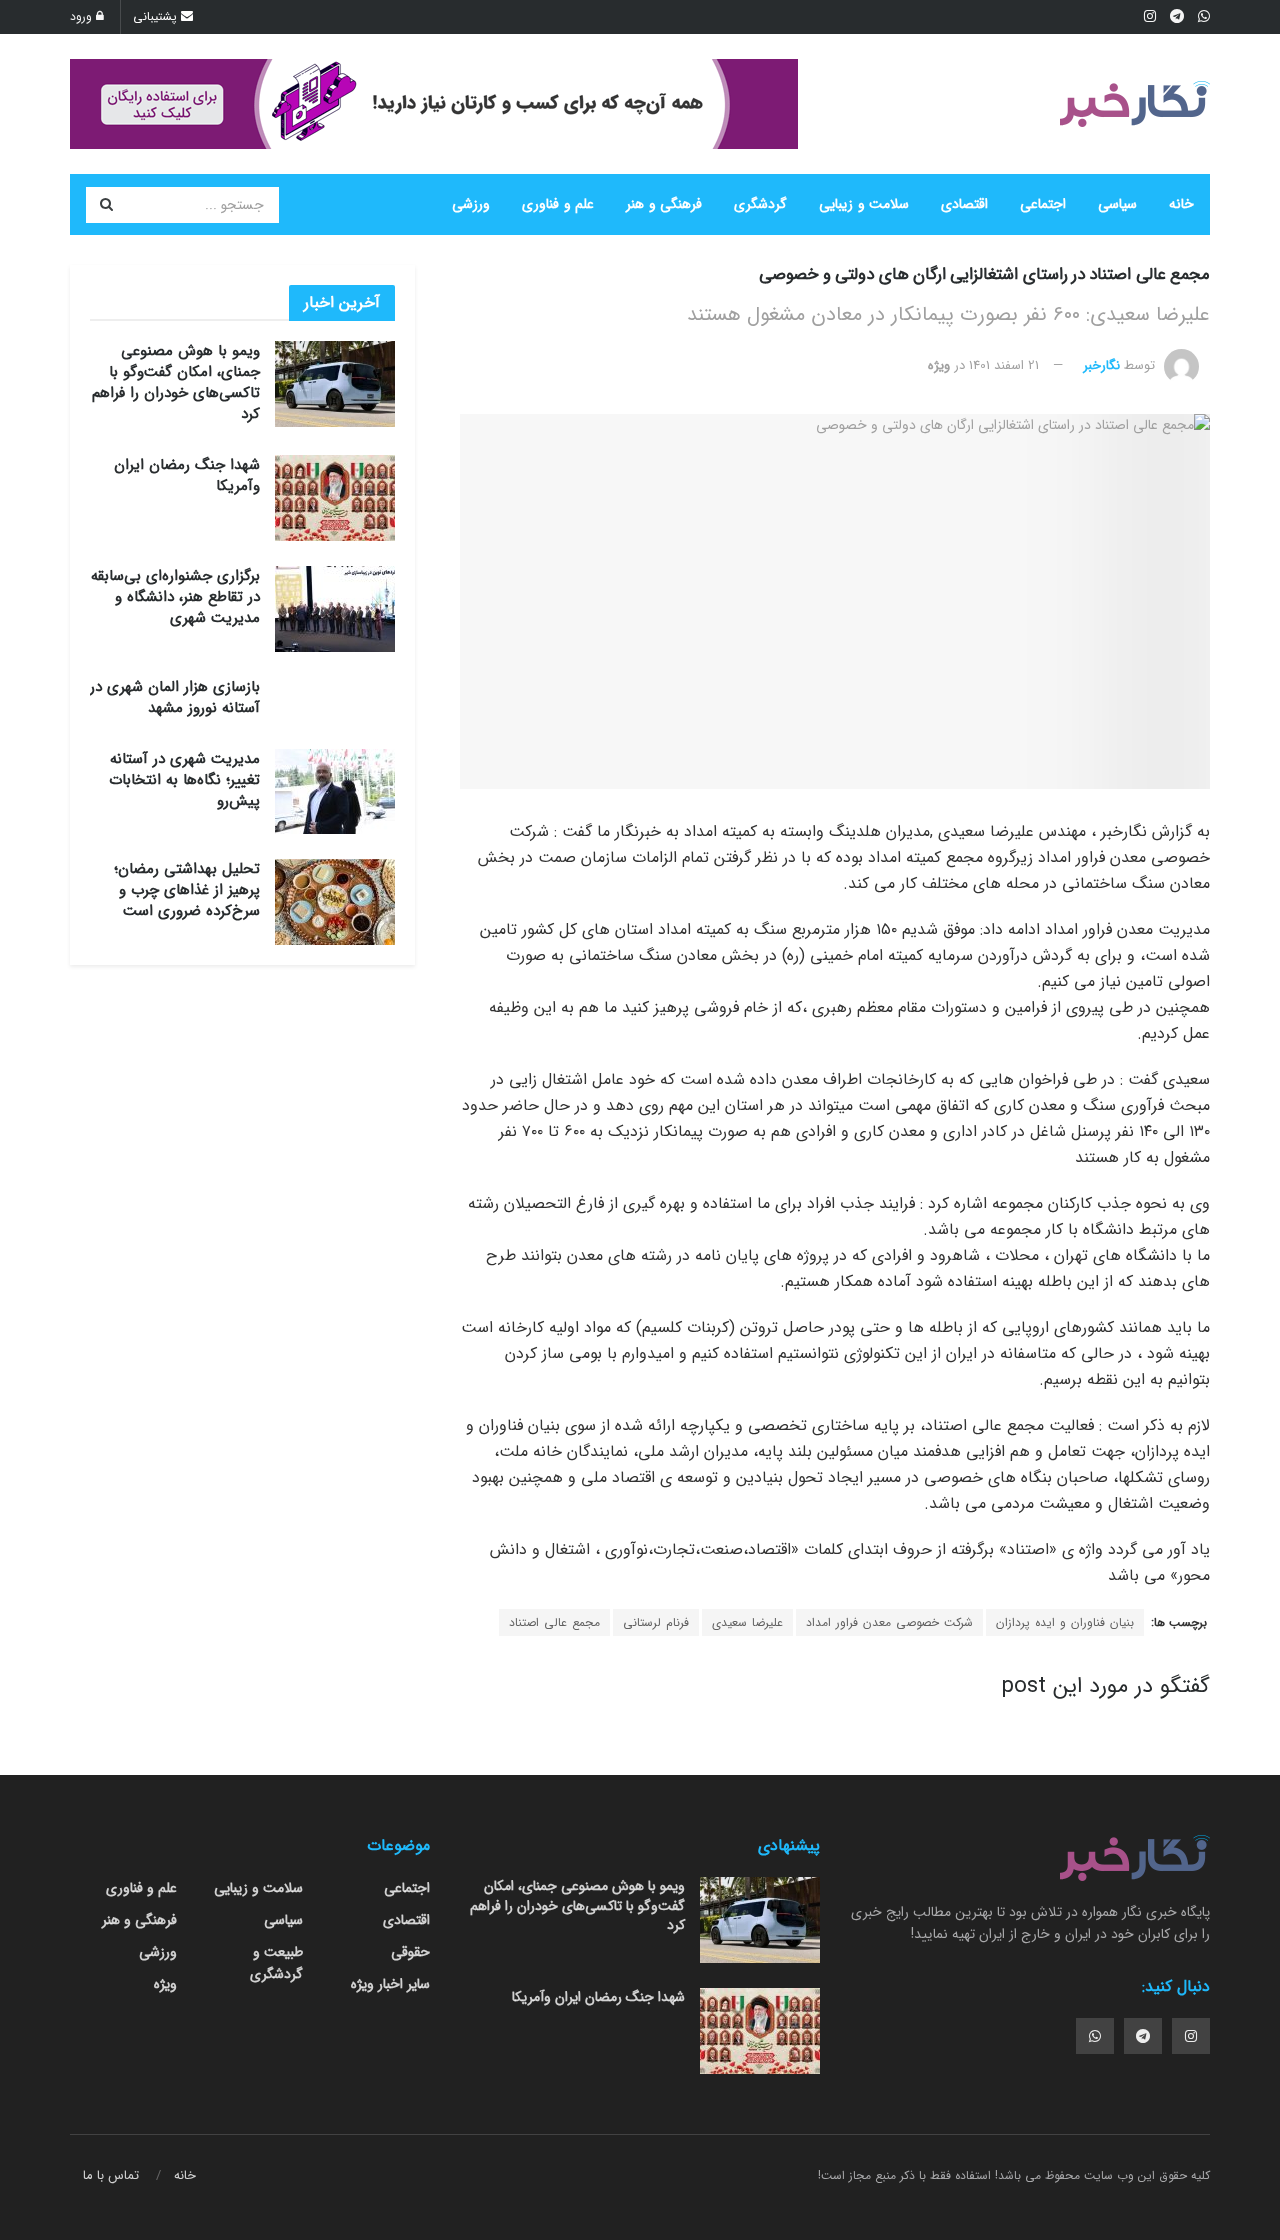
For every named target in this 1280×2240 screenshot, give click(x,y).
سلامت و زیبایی (864, 204)
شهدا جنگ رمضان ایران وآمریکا (187, 475)
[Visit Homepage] (1135, 104)
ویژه (939, 365)
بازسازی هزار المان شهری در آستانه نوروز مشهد (175, 697)
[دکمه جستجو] (106, 205)
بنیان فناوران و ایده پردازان (1065, 1622)
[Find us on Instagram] (1191, 2036)
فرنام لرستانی (656, 1622)
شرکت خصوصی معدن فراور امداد (889, 1622)
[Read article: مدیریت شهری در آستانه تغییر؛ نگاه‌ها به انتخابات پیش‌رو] (335, 792)
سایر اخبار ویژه (390, 1984)
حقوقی (410, 1952)
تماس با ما (111, 2175)
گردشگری (760, 204)
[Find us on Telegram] (1143, 2036)
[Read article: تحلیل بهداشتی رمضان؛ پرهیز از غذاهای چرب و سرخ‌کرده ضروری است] (335, 902)
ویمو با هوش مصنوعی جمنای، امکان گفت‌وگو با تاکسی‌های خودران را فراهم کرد (176, 382)
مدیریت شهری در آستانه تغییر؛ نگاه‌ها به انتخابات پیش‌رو (184, 780)
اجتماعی (1043, 204)
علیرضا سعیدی (747, 1622)
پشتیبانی (157, 16)
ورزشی (471, 204)
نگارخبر (1101, 365)
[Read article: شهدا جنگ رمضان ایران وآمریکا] (335, 498)
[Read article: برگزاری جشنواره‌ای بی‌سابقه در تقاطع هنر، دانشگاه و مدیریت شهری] (335, 609)
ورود (83, 16)
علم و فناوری (558, 204)
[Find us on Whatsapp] (1095, 2036)
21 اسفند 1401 (1004, 365)
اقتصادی (964, 204)
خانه (1181, 204)
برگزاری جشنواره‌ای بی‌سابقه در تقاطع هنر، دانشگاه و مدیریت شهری (175, 597)
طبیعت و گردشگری (276, 1963)
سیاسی (1117, 204)
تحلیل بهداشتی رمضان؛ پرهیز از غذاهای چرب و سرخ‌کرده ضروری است (187, 890)
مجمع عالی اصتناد (554, 1622)
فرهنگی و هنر (664, 204)
